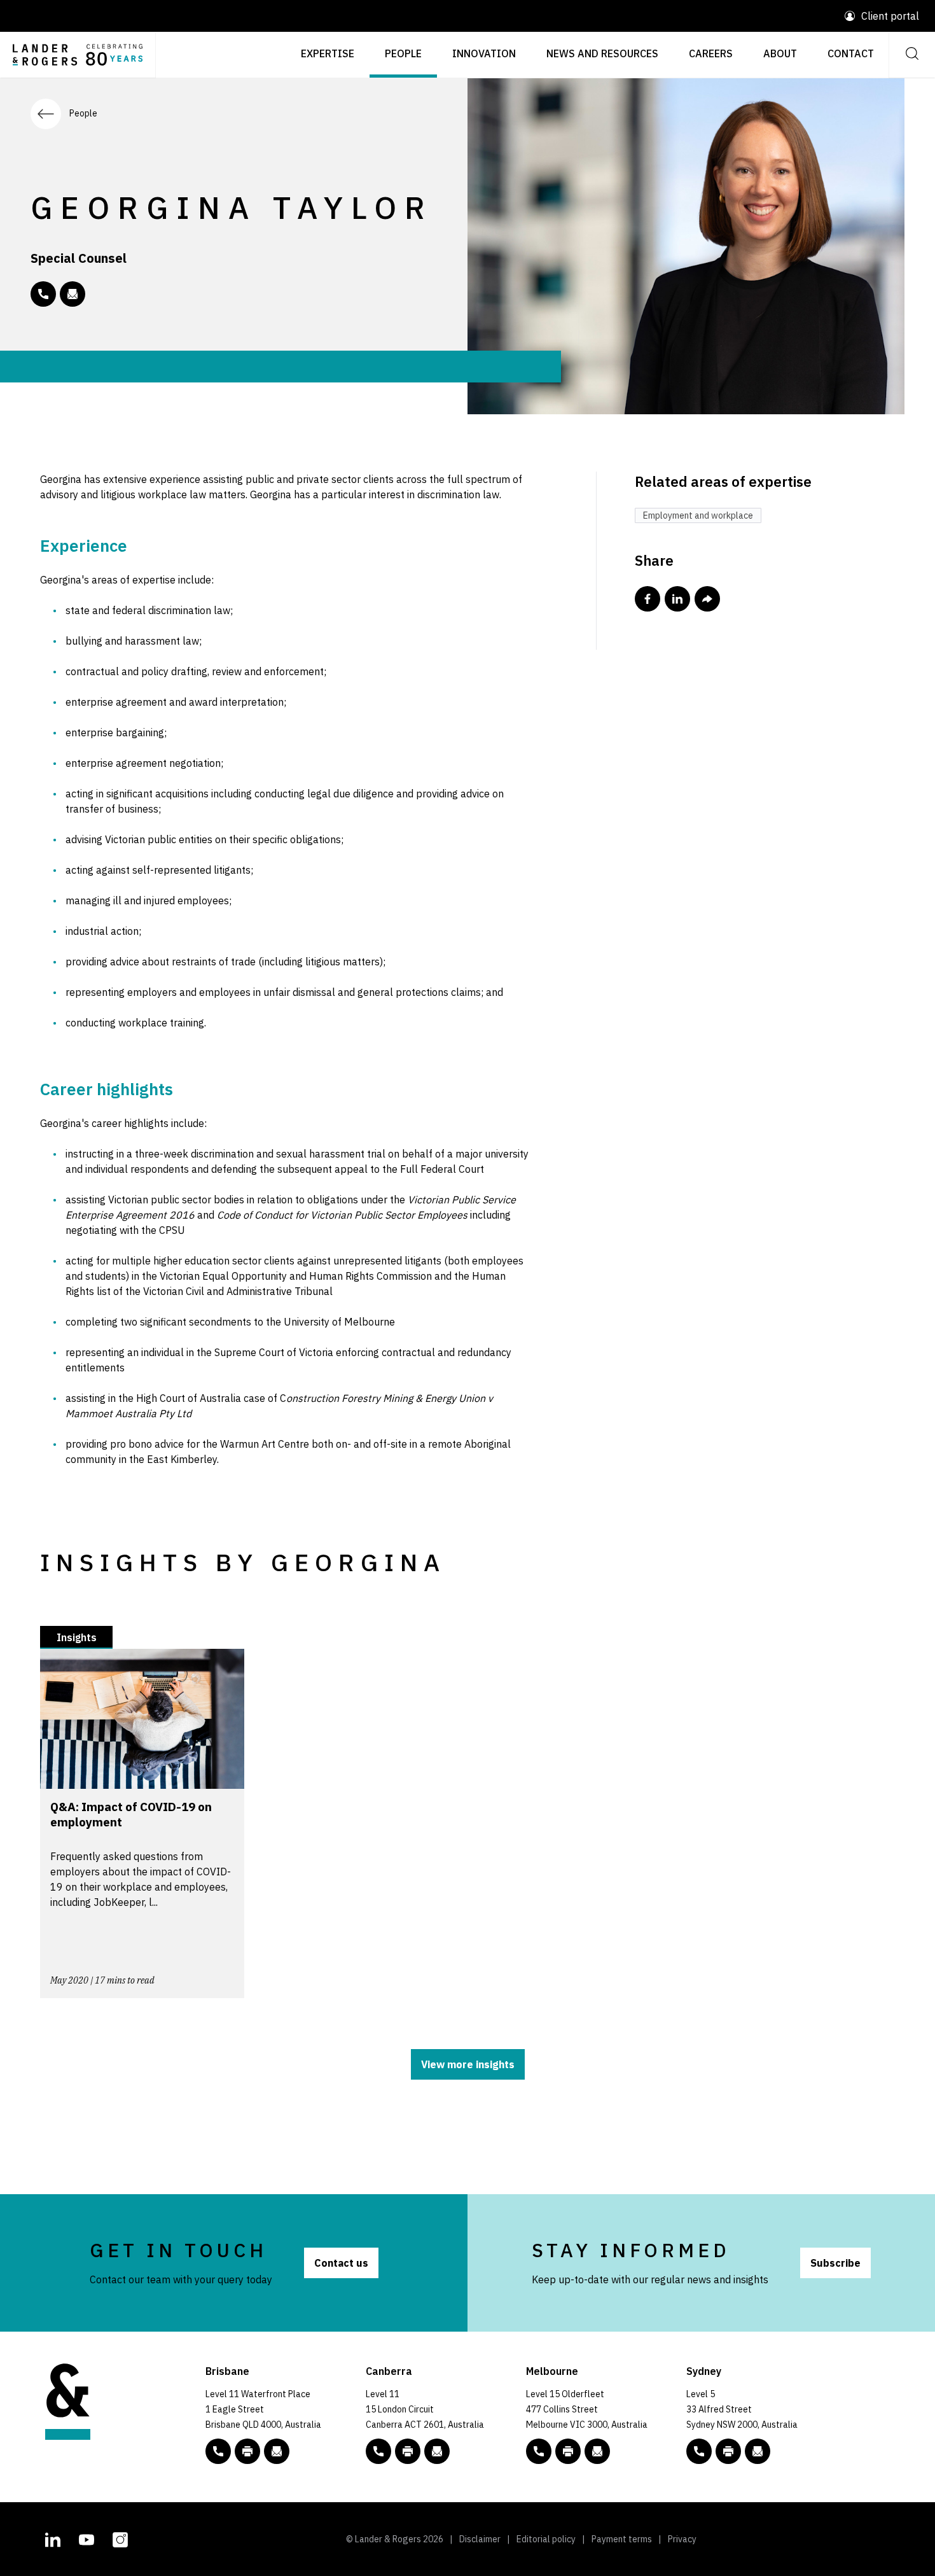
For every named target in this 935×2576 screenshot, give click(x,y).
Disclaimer (480, 2539)
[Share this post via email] (707, 599)
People (403, 53)
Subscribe (835, 2263)
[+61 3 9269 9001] (568, 2451)
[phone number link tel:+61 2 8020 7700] (699, 2451)
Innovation (484, 53)
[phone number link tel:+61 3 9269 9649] (43, 294)
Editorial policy (546, 2539)
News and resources (602, 53)
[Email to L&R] (277, 2451)
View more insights (468, 2064)
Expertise (328, 53)
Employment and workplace (698, 515)
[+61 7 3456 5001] (247, 2451)
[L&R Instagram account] (120, 2538)
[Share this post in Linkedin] (677, 599)
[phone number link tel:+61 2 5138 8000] (378, 2451)
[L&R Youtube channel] (87, 2538)
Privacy (682, 2539)
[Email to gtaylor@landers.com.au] (73, 294)
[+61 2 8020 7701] (728, 2451)
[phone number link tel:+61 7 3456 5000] (218, 2451)
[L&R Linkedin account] (53, 2538)
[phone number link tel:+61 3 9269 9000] (539, 2451)
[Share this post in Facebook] (648, 599)
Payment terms (622, 2539)
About (780, 53)
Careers (711, 53)
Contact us (341, 2263)
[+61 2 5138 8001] (408, 2451)
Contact (851, 53)
